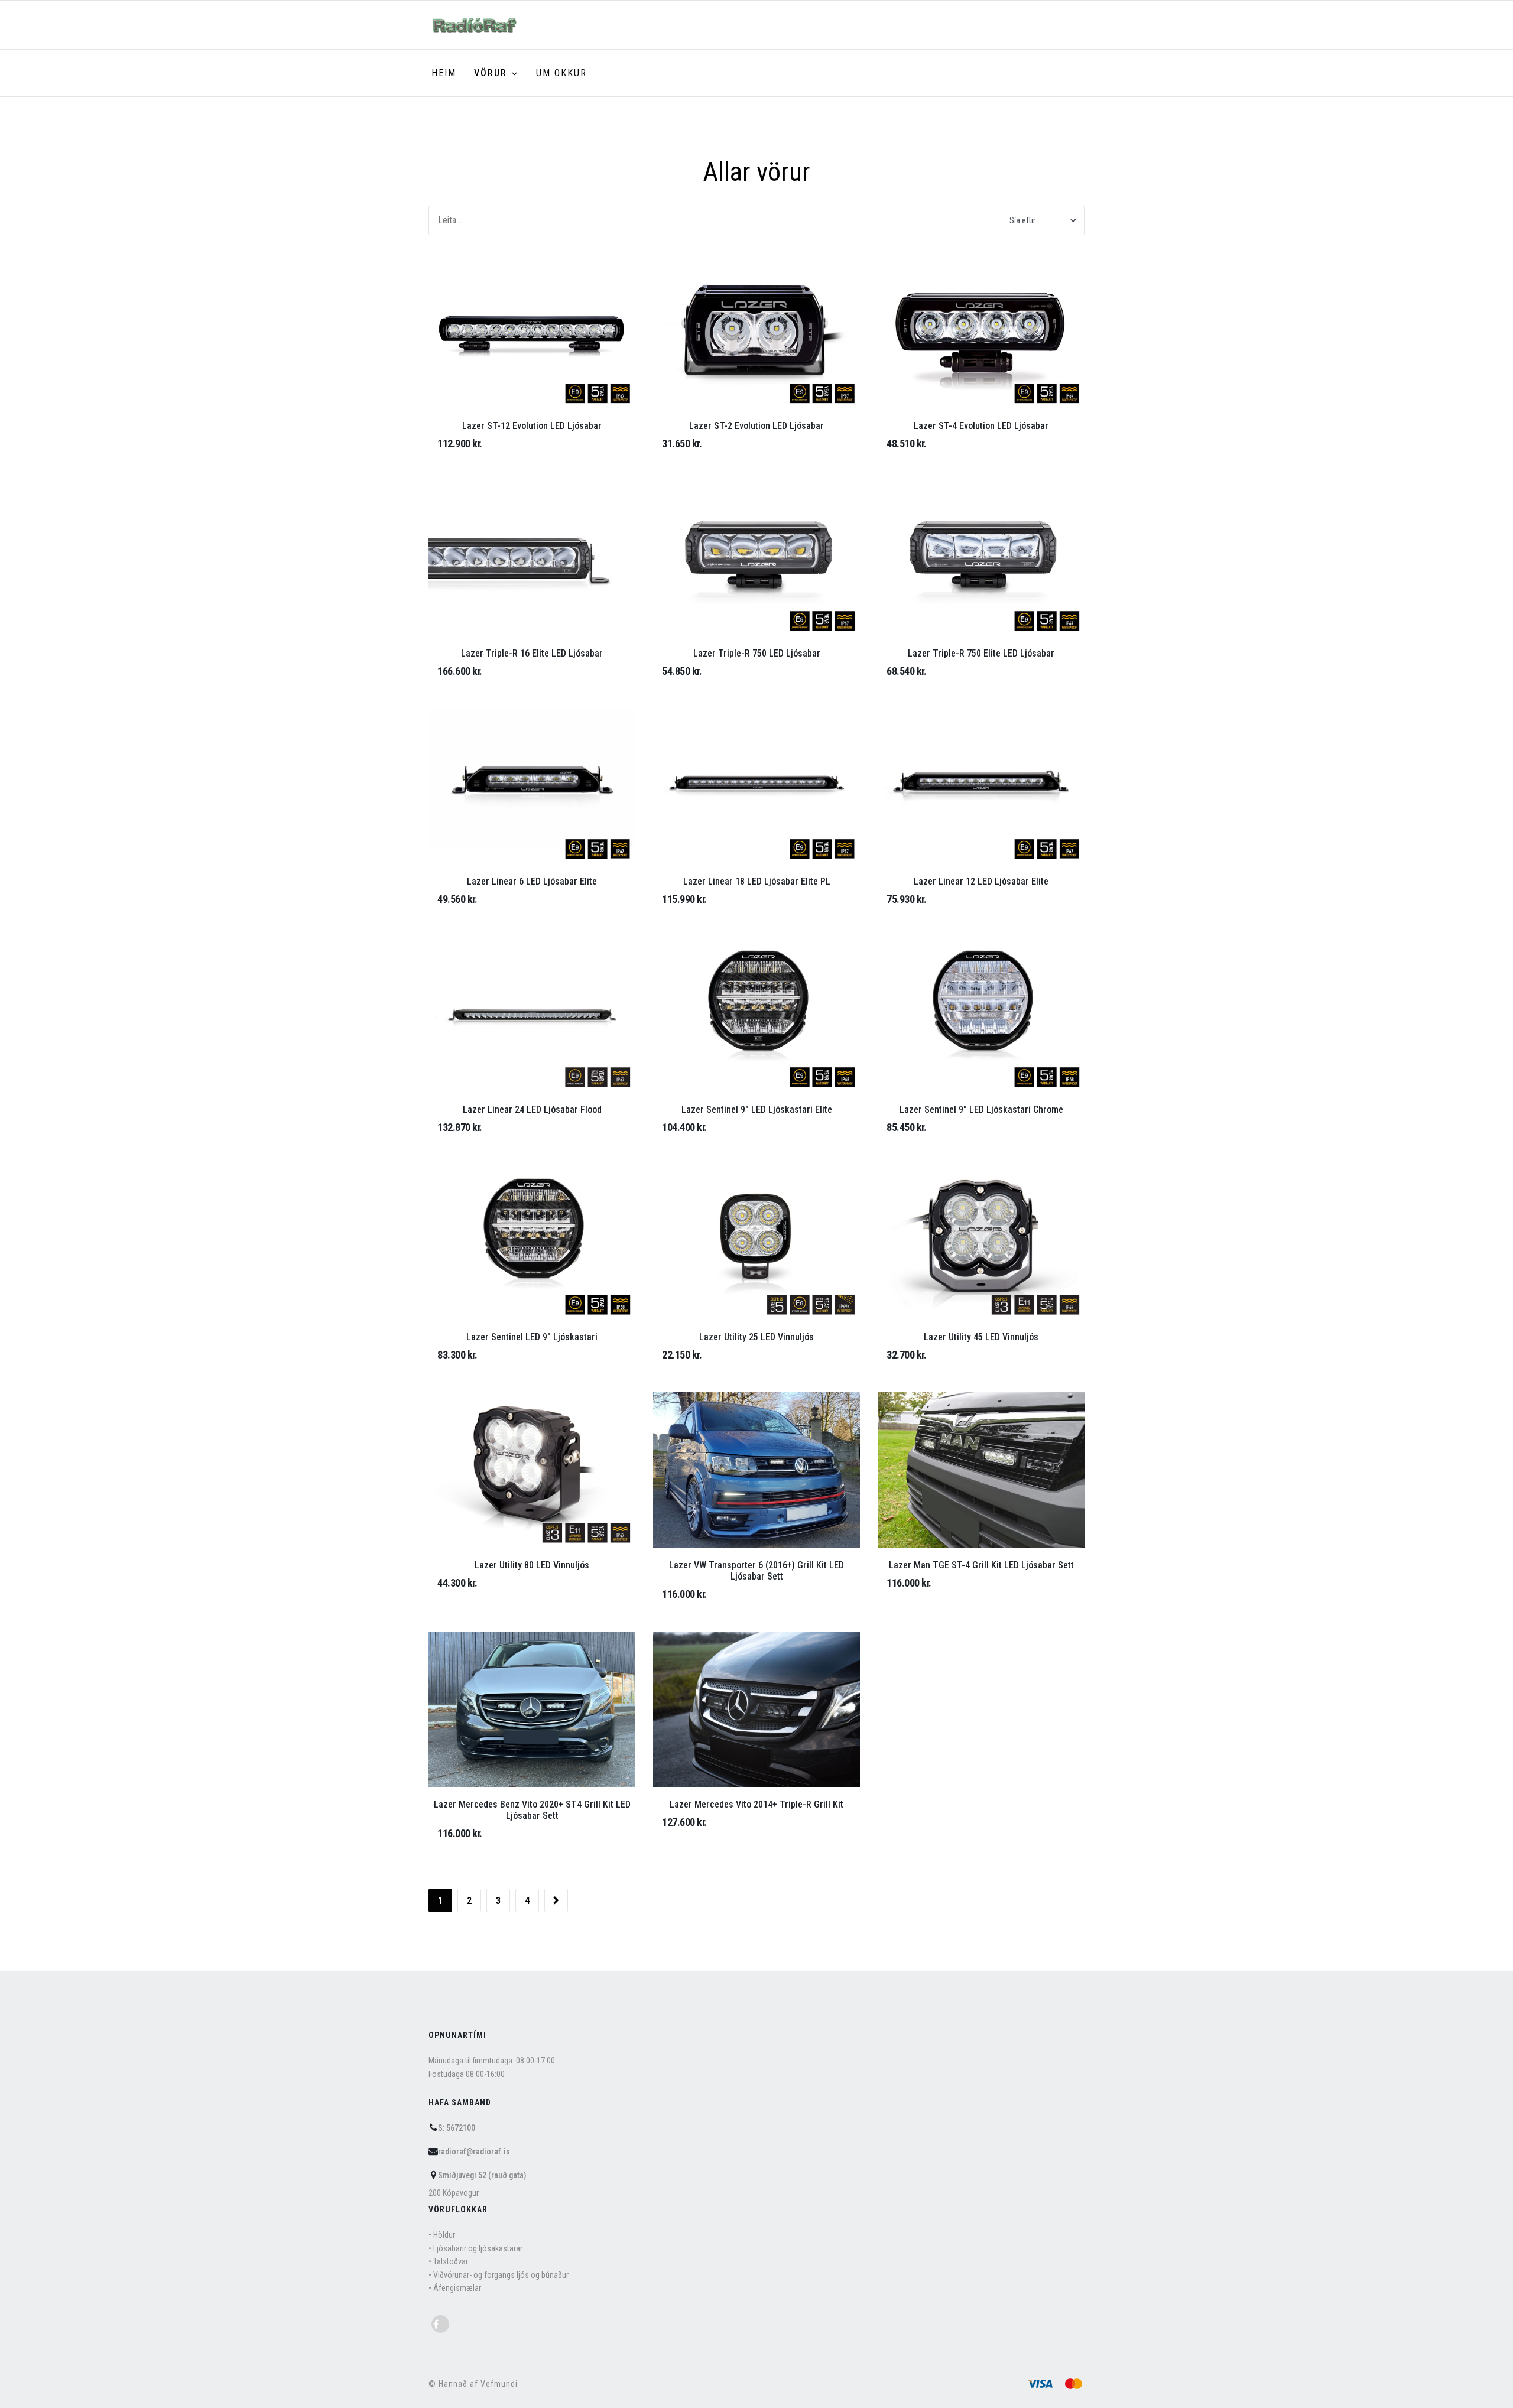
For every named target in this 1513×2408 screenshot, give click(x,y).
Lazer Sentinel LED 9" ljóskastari (532, 1337)
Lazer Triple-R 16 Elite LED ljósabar (532, 653)
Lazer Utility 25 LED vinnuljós (756, 1337)
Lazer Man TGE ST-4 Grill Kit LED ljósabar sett (981, 1565)
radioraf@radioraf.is (474, 2152)
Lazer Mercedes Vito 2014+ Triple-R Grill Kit (756, 1804)
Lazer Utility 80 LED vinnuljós (532, 1565)
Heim (444, 73)
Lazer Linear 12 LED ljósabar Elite (981, 881)
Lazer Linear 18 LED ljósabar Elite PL (757, 881)
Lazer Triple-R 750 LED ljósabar (757, 653)
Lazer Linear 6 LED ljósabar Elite (532, 881)
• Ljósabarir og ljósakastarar (475, 2248)
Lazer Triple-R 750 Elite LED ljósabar (981, 653)
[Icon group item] (440, 2324)
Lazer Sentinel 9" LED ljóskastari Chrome (981, 1109)
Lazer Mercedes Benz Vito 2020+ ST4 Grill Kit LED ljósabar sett (532, 1810)
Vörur (491, 73)
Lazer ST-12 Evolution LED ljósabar (532, 426)
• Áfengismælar (455, 2288)
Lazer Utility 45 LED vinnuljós (981, 1337)
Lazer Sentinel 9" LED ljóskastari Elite (757, 1109)
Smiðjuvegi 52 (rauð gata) (482, 2175)
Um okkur (561, 73)
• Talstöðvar (448, 2261)
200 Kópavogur (454, 2193)
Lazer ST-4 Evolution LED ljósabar (981, 426)
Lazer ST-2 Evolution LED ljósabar (756, 426)
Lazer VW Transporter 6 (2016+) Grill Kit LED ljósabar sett (756, 1571)
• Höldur (442, 2235)
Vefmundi (499, 2384)
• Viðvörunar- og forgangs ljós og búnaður (499, 2275)
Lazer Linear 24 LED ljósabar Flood (532, 1109)
